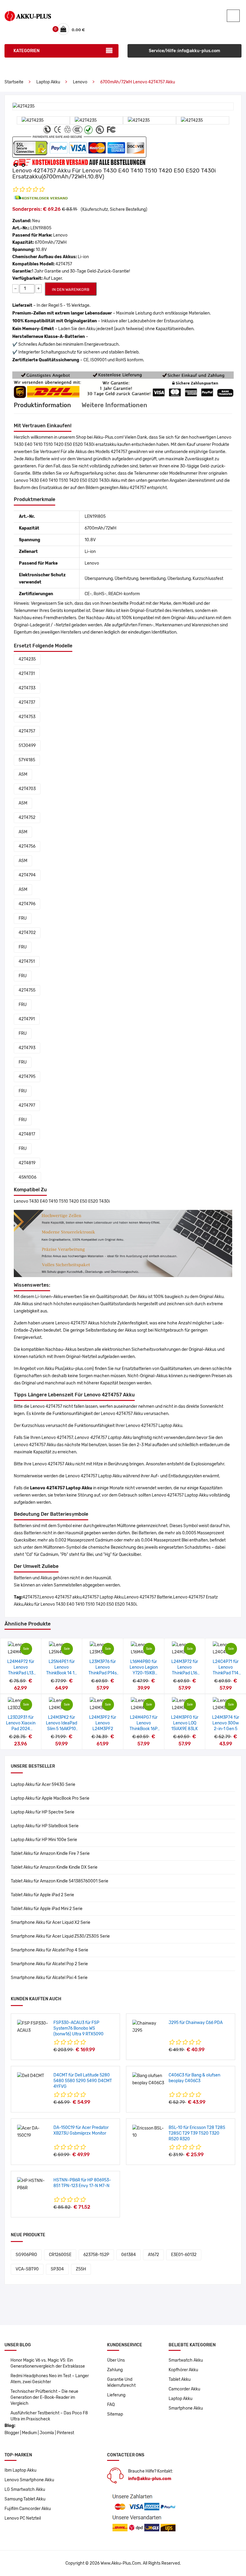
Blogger (12, 2433)
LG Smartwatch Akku (25, 2489)
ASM (23, 774)
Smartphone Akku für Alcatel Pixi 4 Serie (49, 1978)
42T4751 (27, 961)
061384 (129, 2255)
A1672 (153, 2255)
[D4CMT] (31, 2076)
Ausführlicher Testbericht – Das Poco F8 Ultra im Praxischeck (49, 2416)
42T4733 (27, 688)
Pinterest (65, 2433)
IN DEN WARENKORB (71, 290)
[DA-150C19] (33, 2132)
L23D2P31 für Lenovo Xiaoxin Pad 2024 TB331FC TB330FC (21, 1729)
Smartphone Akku (186, 2408)
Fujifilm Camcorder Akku (28, 2509)
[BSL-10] (148, 2132)
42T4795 (27, 1077)
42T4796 (27, 904)
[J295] (148, 2027)
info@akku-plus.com (150, 2479)
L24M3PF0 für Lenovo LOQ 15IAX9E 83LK (185, 1723)
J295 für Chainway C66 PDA (196, 2023)
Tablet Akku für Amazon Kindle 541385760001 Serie (60, 1881)
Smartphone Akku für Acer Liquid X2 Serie (51, 1922)
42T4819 (27, 1163)
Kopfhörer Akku (183, 2370)
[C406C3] (148, 2079)
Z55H (81, 2269)
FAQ (111, 2405)
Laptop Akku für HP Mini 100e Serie (44, 1840)
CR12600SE (60, 2255)
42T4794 (27, 875)
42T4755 (27, 990)
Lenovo (80, 82)
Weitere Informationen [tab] (114, 405)
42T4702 (27, 933)
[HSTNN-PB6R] (33, 2184)
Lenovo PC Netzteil (23, 2518)
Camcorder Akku (184, 2389)
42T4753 (27, 717)
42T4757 (27, 731)
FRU (23, 918)
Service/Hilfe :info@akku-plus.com (184, 51)
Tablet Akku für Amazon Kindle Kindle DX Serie (54, 1867)
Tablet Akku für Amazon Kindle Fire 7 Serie (50, 1854)
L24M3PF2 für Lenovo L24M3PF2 (103, 1723)
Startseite (14, 82)
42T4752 (27, 818)
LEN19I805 (41, 228)
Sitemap (115, 2414)
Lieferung (116, 2395)
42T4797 (27, 1105)
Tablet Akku (180, 2379)
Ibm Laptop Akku (20, 2470)
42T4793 (27, 1048)
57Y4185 (27, 760)
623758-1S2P (96, 2255)
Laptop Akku (48, 82)
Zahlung (115, 2370)
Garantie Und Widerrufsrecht (121, 2382)
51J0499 (27, 746)
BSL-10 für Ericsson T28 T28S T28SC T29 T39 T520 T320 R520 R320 (197, 2133)
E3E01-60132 (184, 2255)
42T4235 (27, 659)
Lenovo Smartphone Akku (29, 2480)
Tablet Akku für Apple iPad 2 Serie (42, 1895)
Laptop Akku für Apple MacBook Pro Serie (50, 1798)
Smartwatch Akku (186, 2360)
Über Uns (116, 2360)
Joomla (47, 2433)
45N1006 (27, 1177)
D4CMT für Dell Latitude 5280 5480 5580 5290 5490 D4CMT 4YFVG (83, 2081)
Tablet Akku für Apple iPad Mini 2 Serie (47, 1909)
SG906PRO (26, 2255)
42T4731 (27, 674)
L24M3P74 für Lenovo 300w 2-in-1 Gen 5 (226, 1723)
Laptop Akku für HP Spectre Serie (43, 1812)
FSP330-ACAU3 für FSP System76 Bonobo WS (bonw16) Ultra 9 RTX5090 (78, 2028)
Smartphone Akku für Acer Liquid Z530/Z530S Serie (60, 1936)
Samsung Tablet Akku (25, 2499)
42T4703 (27, 789)
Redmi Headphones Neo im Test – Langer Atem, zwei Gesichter (50, 2379)
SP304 (57, 2269)
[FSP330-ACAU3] (33, 2027)
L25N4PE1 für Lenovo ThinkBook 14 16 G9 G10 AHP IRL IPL (61, 1673)
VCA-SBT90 (27, 2269)
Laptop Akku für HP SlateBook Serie (45, 1826)
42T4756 (27, 846)
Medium (29, 2433)
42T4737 (27, 702)
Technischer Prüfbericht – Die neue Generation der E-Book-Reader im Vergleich (44, 2397)
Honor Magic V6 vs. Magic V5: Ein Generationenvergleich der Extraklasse (48, 2363)
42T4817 (27, 1134)
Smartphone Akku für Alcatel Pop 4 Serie (49, 1950)
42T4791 (27, 1019)
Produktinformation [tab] (42, 405)
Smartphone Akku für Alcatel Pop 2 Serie (49, 1964)
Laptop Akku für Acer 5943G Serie (43, 1785)
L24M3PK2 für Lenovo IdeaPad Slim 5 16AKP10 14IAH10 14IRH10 (61, 1729)
